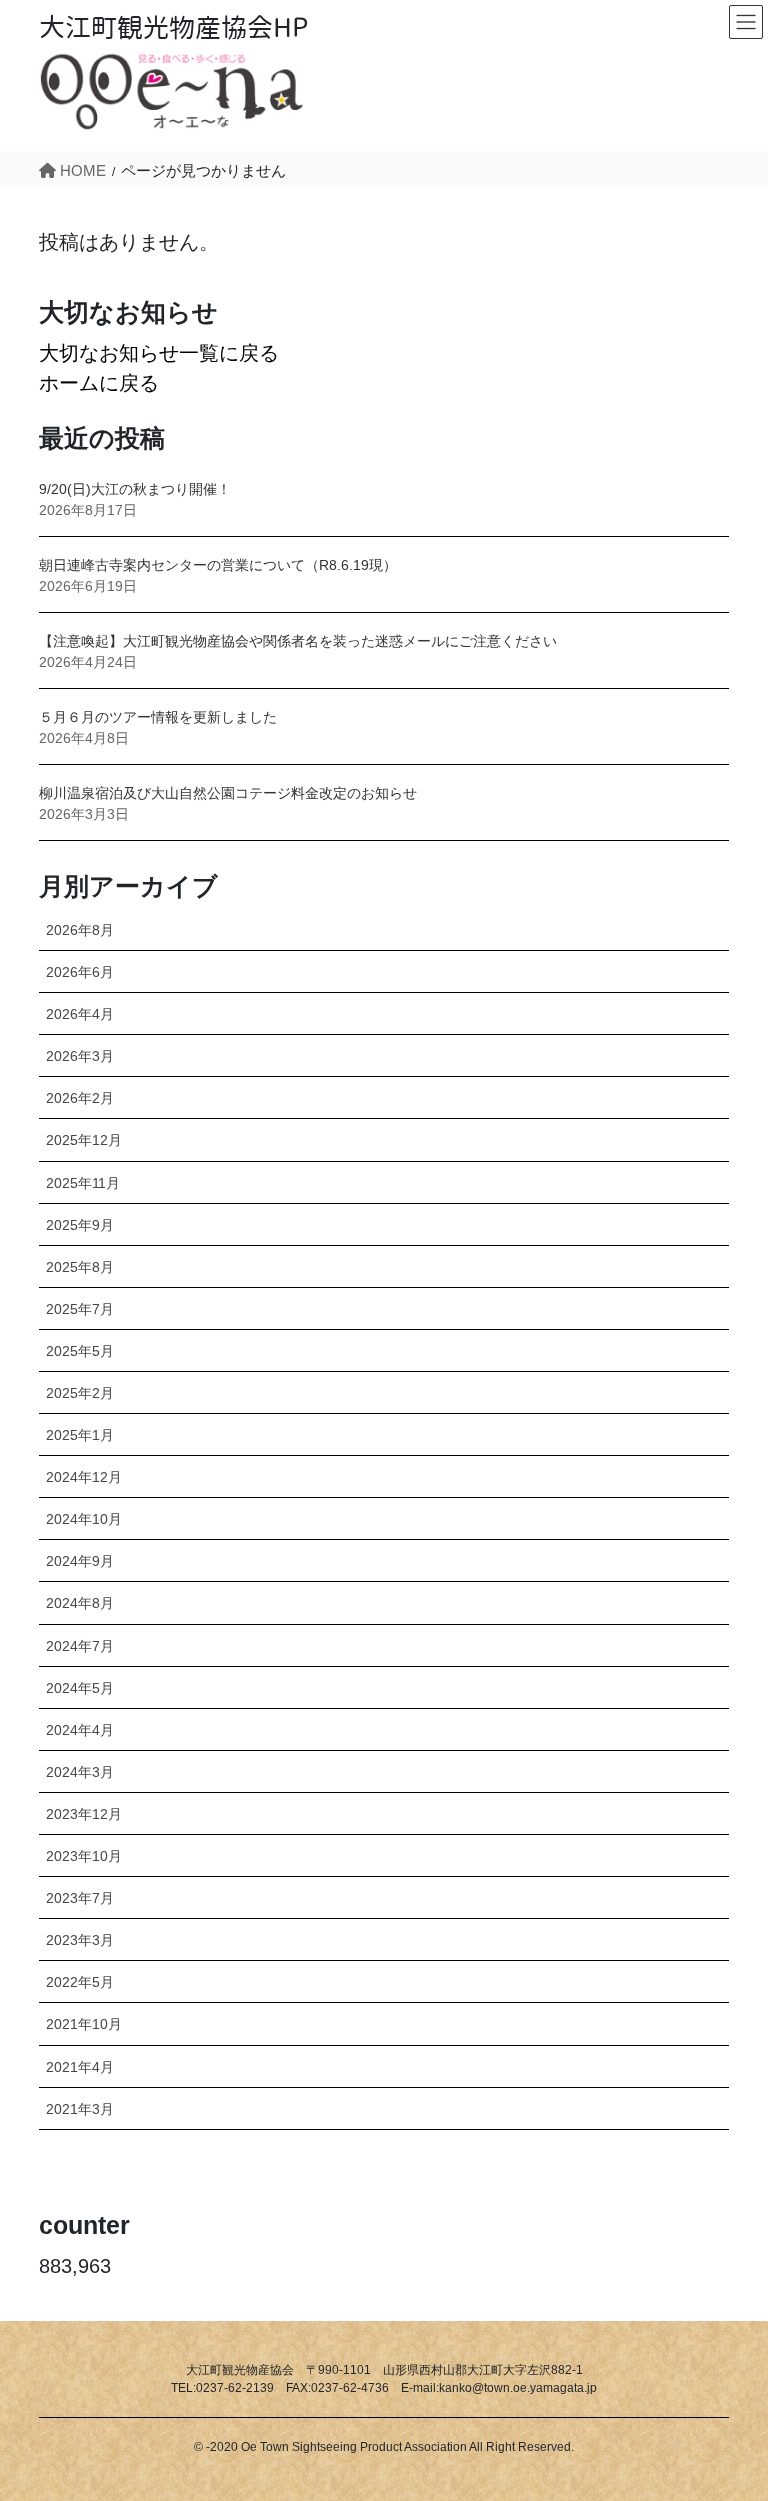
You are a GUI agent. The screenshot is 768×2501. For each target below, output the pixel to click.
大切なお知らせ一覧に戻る (159, 353)
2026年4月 (80, 1014)
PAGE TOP (727, 2409)
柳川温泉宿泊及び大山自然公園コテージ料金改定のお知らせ (228, 793)
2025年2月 (80, 1393)
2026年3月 (80, 1056)
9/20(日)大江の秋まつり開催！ (135, 489)
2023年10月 (84, 1856)
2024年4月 (80, 1730)
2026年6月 (80, 972)
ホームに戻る (99, 383)
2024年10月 (84, 1519)
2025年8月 (80, 1267)
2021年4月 (80, 2067)
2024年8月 (80, 1603)
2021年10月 (84, 2024)
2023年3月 (80, 1940)
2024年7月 (80, 1646)
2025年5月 (80, 1351)
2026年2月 (80, 1098)
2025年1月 (80, 1435)
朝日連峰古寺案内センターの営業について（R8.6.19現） (218, 565)
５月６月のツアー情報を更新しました (158, 717)
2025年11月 (83, 1183)
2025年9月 (80, 1225)
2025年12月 (84, 1140)
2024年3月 (80, 1772)
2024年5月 (80, 1688)
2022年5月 (80, 1982)
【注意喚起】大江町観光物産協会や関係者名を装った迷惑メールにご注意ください (298, 641)
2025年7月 (80, 1309)
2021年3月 (80, 2109)
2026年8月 (80, 930)
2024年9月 (80, 1561)
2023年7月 (80, 1898)
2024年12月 (84, 1477)
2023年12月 (84, 1814)
